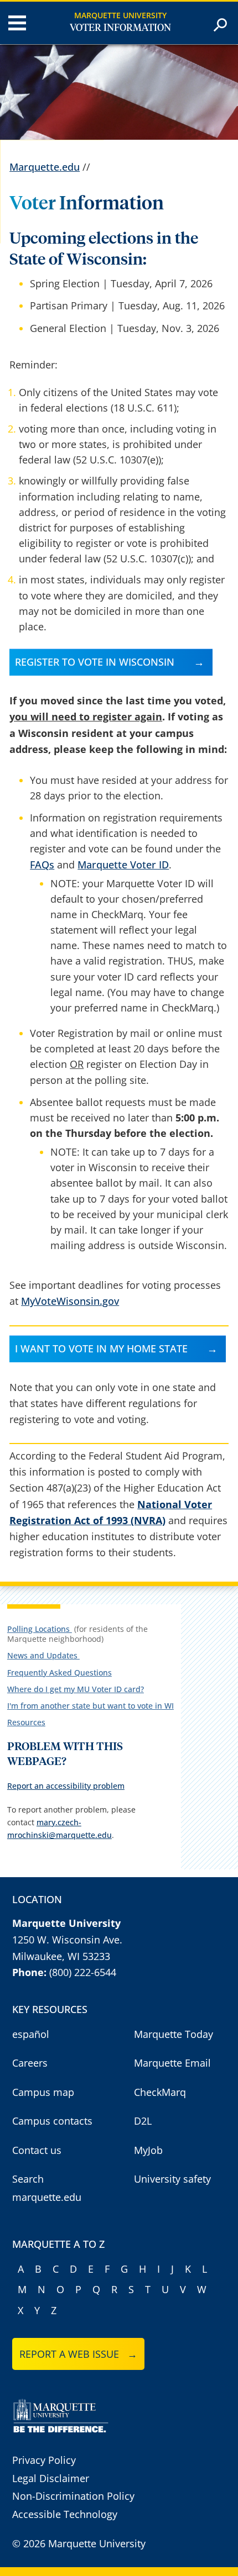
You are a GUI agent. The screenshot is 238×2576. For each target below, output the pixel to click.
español (31, 2034)
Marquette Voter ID (123, 865)
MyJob (148, 2150)
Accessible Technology (65, 2514)
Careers (30, 2063)
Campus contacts (52, 2121)
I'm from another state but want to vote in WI (90, 1706)
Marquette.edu (45, 167)
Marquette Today (174, 2034)
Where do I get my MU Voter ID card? (76, 1689)
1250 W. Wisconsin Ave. (67, 1940)
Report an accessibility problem (66, 1786)
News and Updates (43, 1655)
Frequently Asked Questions (59, 1672)
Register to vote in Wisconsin (95, 662)
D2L (143, 2121)
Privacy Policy (44, 2460)
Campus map (43, 2092)
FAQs (42, 865)
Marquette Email (172, 2063)
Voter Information (120, 28)
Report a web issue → (78, 2354)
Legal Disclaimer (51, 2478)
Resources (26, 1722)
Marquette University (120, 15)
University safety (172, 2179)
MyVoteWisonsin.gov (70, 1301)
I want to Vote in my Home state (101, 1348)
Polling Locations (40, 1629)
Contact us (37, 2150)
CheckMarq (160, 2092)
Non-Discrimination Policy (73, 2496)
